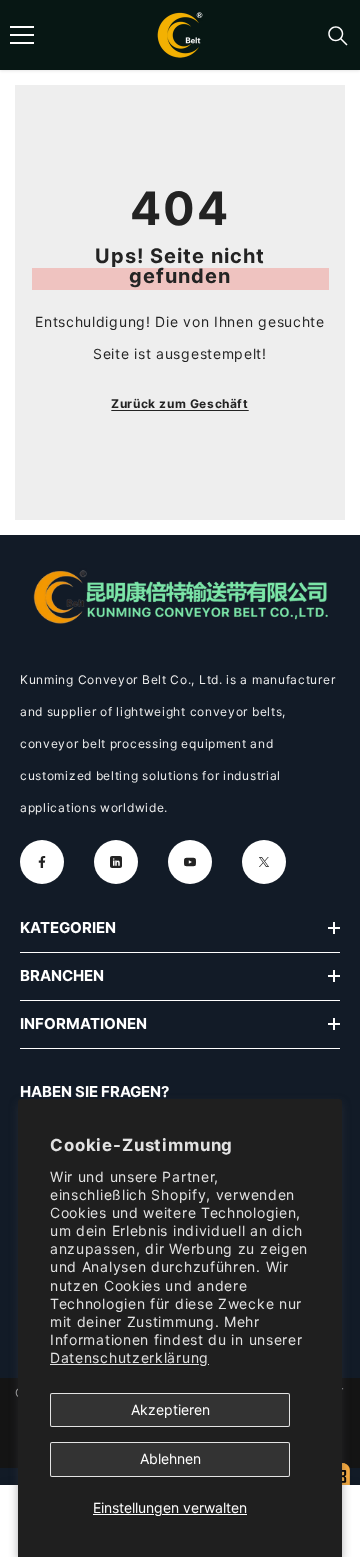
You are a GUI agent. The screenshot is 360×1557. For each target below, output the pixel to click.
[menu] (22, 35)
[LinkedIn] (116, 862)
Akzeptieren (170, 1409)
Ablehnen (170, 1458)
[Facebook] (42, 862)
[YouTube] (190, 862)
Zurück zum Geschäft (179, 403)
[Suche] (338, 36)
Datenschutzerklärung (129, 1357)
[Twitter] (264, 862)
